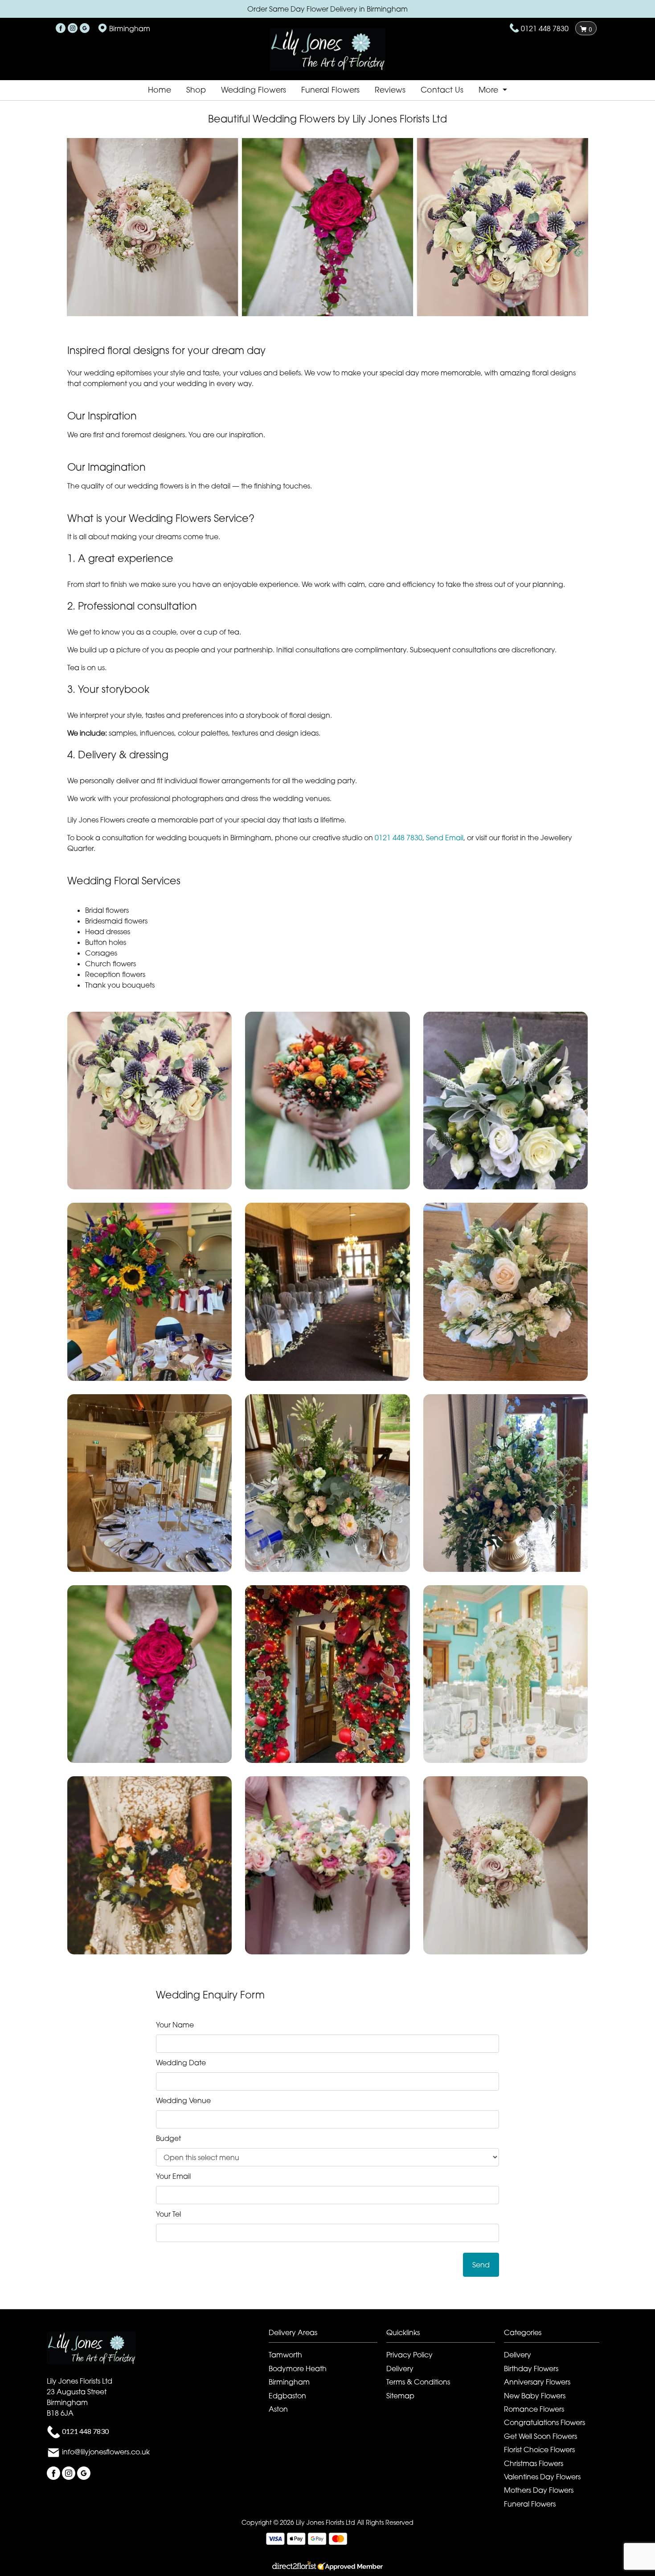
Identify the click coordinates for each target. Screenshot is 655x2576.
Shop (196, 90)
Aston (278, 2409)
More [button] (489, 90)
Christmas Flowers (534, 2463)
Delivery (400, 2368)
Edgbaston (287, 2396)
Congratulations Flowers (544, 2422)
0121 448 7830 (545, 28)
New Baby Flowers (535, 2396)
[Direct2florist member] (327, 2567)
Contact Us (442, 90)
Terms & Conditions (418, 2382)
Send (481, 2265)
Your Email (173, 2176)
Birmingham (289, 2382)
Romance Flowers (534, 2409)
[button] (149, 1101)
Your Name (175, 2025)
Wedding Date (181, 2063)
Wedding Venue (183, 2100)
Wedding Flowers (254, 90)
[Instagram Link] (73, 28)
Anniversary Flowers (537, 2382)
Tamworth (285, 2355)
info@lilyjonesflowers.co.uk (106, 2452)
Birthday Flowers (531, 2368)
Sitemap (400, 2396)
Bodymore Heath (298, 2368)
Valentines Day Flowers (542, 2477)
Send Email (445, 838)
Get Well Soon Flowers (540, 2436)
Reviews (390, 90)
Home (160, 90)
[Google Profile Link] (85, 28)
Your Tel (168, 2214)
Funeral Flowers (330, 90)
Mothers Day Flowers (539, 2490)
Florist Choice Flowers (539, 2450)
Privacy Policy (409, 2355)
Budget (168, 2138)
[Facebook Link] (61, 28)
